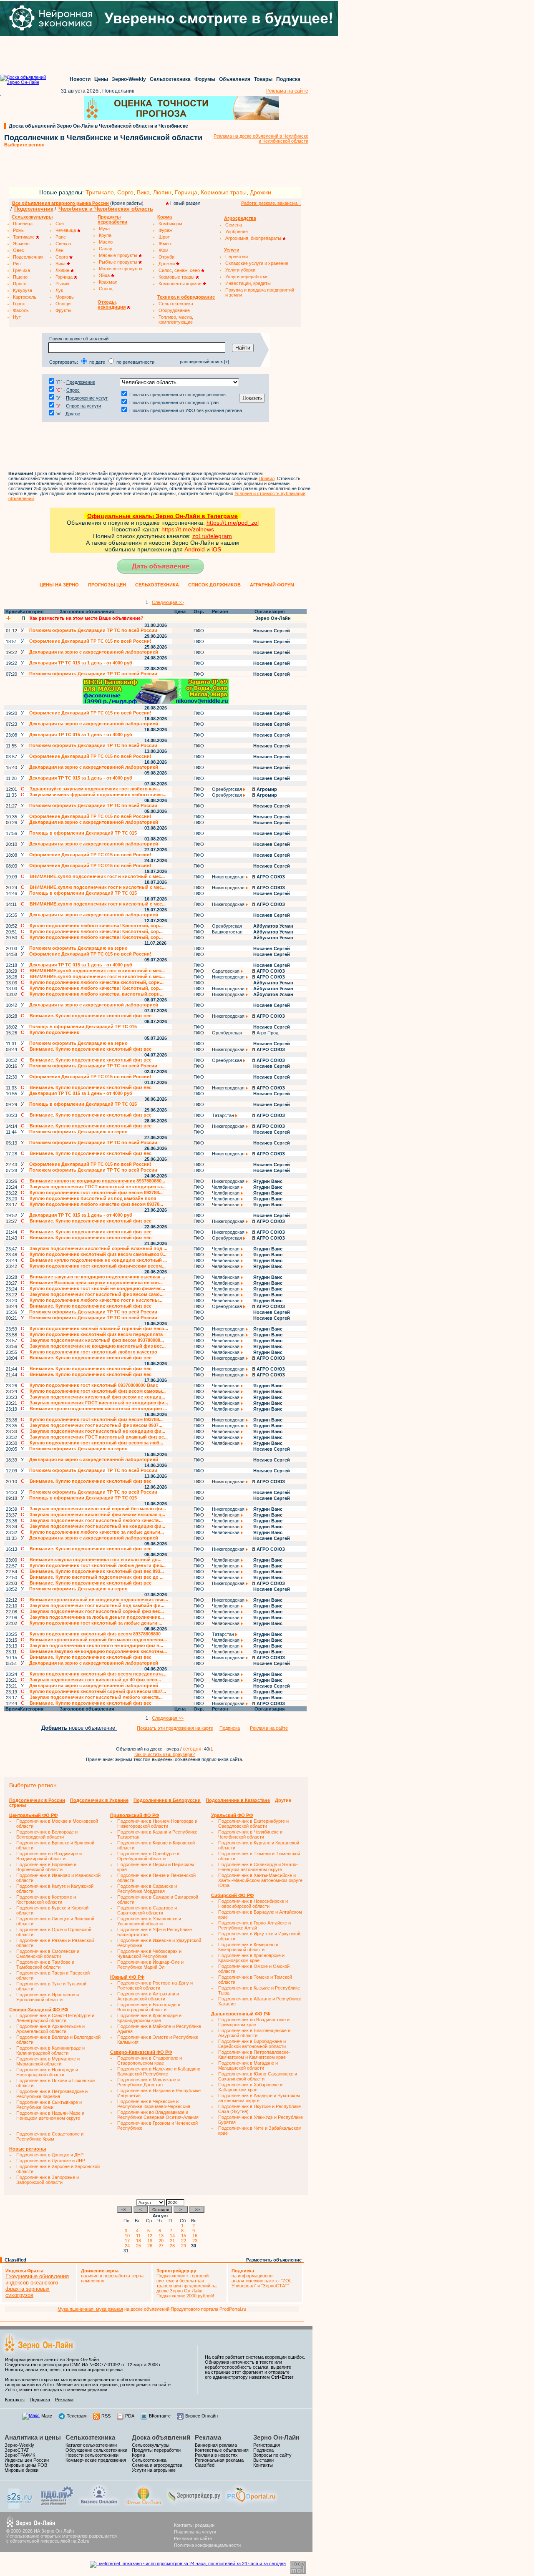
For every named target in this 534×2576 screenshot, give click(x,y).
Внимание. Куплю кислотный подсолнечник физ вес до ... (97, 1577)
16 (196, 2236)
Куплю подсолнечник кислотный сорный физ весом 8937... (98, 1691)
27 (162, 2246)
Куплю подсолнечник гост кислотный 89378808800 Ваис (94, 1385)
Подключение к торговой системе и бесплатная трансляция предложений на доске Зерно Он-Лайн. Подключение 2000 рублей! (186, 2283)
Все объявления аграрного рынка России (60, 203)
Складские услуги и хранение (257, 263)
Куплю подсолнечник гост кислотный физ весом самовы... (98, 1391)
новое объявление (79, 1728)
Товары (263, 79)
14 (174, 2236)
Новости (80, 79)
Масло (106, 242)
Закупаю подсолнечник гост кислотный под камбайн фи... (97, 1605)
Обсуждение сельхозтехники (96, 2450)
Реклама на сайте (287, 91)
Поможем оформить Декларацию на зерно (78, 948)
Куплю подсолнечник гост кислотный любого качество (93, 1352)
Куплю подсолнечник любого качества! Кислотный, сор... (96, 926)
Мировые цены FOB (26, 2465)
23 (196, 2241)
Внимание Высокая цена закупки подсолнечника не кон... (96, 1283)
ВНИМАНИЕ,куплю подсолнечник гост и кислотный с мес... (98, 887)
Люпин (162, 192)
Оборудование (174, 310)
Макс (47, 2416)
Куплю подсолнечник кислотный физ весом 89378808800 (95, 1634)
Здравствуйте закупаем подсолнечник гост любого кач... (95, 789)
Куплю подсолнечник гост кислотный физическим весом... (98, 1266)
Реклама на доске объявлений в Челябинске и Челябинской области (261, 138)
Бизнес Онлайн (202, 2416)
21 (174, 2241)
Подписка (288, 79)
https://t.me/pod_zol (233, 523)
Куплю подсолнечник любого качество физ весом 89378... (96, 1204)
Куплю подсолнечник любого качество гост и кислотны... (96, 1300)
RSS (106, 2416)
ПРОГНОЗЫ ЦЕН (107, 585)
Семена (234, 225)
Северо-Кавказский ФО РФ (141, 2052)
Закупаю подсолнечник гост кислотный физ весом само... (97, 1294)
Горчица (186, 192)
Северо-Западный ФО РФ (39, 2010)
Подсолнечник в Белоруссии (167, 1800)
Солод (106, 289)
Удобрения (237, 231)
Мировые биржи (21, 2470)
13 (162, 2236)
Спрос (73, 390)
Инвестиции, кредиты (248, 283)
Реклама (64, 2400)
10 (128, 2236)
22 (185, 2241)
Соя (60, 224)
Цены (101, 79)
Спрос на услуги (83, 406)
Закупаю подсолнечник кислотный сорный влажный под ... (98, 1248)
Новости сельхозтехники (92, 2455)
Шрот (164, 237)
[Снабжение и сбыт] (20, 2507)
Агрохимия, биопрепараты (254, 238)
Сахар (106, 249)
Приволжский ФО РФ (135, 1815)
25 (140, 2246)
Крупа (105, 235)
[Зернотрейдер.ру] (194, 2504)
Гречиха (21, 270)
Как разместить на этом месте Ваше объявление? (87, 618)
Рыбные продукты (119, 262)
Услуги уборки (240, 270)
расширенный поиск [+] (204, 362)
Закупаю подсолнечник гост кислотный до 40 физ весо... (95, 1680)
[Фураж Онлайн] (144, 2504)
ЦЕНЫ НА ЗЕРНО (59, 585)
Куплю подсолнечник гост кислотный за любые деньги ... (96, 1623)
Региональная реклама (219, 2460)
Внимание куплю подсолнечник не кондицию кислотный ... (98, 1260)
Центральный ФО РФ (33, 1815)
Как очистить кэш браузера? (165, 1754)
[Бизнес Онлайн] (99, 2504)
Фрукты (63, 310)
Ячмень (21, 244)
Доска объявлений (161, 2437)
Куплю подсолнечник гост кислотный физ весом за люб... (96, 1443)
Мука (104, 229)
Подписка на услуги (195, 2532)
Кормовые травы (224, 192)
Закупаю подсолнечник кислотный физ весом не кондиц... (97, 1397)
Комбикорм (170, 224)
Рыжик (62, 284)
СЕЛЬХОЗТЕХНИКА (157, 585)
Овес (19, 250)
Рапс (61, 237)
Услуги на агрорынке (154, 2470)
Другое (73, 414)
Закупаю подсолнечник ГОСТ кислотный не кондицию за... (98, 1187)
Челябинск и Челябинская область (106, 209)
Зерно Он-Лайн (276, 2437)
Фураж (165, 230)
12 (151, 2236)
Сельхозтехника (170, 79)
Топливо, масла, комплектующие (176, 319)
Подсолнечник (34, 209)
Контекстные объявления (222, 2450)
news (207, 529)
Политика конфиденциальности (207, 2545)
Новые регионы (28, 2149)
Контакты (15, 2400)
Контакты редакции (194, 2525)
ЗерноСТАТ (17, 2450)
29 (185, 2246)
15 (185, 2236)
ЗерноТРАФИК (20, 2455)
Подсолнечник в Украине (99, 1800)
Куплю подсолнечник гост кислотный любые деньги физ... (98, 1565)
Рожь (18, 230)
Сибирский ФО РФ (232, 1895)
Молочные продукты (121, 269)
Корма (139, 2455)
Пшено (20, 277)
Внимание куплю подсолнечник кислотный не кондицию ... (98, 1409)
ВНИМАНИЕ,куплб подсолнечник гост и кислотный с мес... (97, 876)
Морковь (65, 297)
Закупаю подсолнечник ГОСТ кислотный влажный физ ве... (99, 1437)
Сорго (125, 192)
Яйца (105, 275)
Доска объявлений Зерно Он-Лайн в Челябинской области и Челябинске (98, 126)
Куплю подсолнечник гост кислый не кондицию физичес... (97, 1288)
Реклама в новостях (216, 2455)
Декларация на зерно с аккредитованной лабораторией (94, 652)
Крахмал (108, 282)
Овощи (63, 304)
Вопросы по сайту (272, 2455)
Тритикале (100, 192)
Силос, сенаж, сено (180, 270)
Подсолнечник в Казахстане (238, 1800)
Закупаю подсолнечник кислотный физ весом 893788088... (97, 1340)
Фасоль (21, 310)
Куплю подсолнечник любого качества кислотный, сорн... (97, 982)
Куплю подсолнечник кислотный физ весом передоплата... (98, 1674)
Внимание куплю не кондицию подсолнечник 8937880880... (97, 1181)
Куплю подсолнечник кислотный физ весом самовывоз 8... (98, 1254)
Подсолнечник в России (37, 1800)
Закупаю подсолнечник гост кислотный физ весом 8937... (96, 1425)
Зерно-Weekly (129, 79)
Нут (17, 317)
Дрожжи (261, 192)
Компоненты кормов (181, 284)
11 (140, 2236)
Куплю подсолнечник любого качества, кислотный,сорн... (97, 994)
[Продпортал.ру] (251, 2504)
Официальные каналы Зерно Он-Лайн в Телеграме (162, 516)
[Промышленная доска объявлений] (57, 2506)
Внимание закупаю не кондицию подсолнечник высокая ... (97, 1277)
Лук (59, 290)
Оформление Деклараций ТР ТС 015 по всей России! (90, 641)
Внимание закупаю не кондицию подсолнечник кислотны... (98, 1651)
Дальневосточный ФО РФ (241, 2014)
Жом (164, 250)
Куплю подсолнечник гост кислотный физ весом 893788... (96, 1192)
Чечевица (66, 230)
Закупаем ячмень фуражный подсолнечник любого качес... (98, 795)
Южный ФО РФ (127, 1977)
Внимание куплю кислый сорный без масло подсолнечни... (98, 1640)
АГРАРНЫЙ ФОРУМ (272, 585)
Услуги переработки (246, 277)
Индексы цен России (27, 2460)
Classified (15, 2260)
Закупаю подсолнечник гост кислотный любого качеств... (96, 1520)
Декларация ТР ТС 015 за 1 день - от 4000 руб (81, 663)
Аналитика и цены (33, 2437)
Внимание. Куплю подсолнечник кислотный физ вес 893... (97, 1571)
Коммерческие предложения (96, 2460)
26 (151, 2246)
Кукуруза (23, 290)
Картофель (25, 297)
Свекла (63, 244)
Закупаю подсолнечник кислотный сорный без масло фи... (98, 1509)
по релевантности (135, 362)
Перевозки (237, 257)
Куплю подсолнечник (54, 1032)
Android (195, 549)
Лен (59, 250)
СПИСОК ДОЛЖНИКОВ (214, 585)
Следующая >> (168, 602)
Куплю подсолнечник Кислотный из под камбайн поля (93, 1198)
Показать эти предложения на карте (175, 1728)
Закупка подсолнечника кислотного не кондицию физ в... (96, 1645)
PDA (130, 2416)
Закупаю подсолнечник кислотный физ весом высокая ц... (97, 1514)
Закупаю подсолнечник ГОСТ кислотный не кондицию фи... (99, 1403)
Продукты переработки (156, 2450)
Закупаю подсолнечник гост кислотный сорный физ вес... (97, 1611)
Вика (143, 192)
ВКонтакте (160, 2416)
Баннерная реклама (216, 2445)
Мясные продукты (119, 255)
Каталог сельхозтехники (91, 2445)
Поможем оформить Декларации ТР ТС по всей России (93, 630)
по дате (97, 362)
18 (140, 2241)
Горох (19, 304)
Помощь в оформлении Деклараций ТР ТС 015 (83, 833)
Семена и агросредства (157, 2465)
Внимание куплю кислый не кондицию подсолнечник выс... (99, 1600)
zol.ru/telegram (212, 536)
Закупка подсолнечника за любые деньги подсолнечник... (97, 1617)
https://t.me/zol (181, 529)
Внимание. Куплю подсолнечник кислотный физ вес (91, 1016)
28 (174, 2246)
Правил (267, 478)
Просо (20, 284)
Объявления (235, 79)
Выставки (263, 2460)
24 (128, 2246)
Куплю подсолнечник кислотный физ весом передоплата (96, 1334)
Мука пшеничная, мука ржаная (90, 2309)
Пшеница (23, 224)
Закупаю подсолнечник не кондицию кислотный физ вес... (98, 1346)
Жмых (165, 244)
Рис (17, 264)
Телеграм (77, 2416)
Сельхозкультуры (151, 2445)
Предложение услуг (87, 398)
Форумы (205, 79)
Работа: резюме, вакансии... (271, 203)
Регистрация (267, 2445)
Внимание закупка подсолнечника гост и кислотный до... (96, 1560)
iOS (216, 549)
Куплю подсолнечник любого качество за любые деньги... (97, 1532)
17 (128, 2241)
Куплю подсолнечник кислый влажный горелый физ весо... (99, 1328)
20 (162, 2241)
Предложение (81, 382)
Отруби (166, 257)
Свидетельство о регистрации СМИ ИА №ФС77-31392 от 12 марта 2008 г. (83, 2365)
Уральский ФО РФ (232, 1815)
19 (151, 2241)
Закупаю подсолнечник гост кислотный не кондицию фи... (97, 1431)
